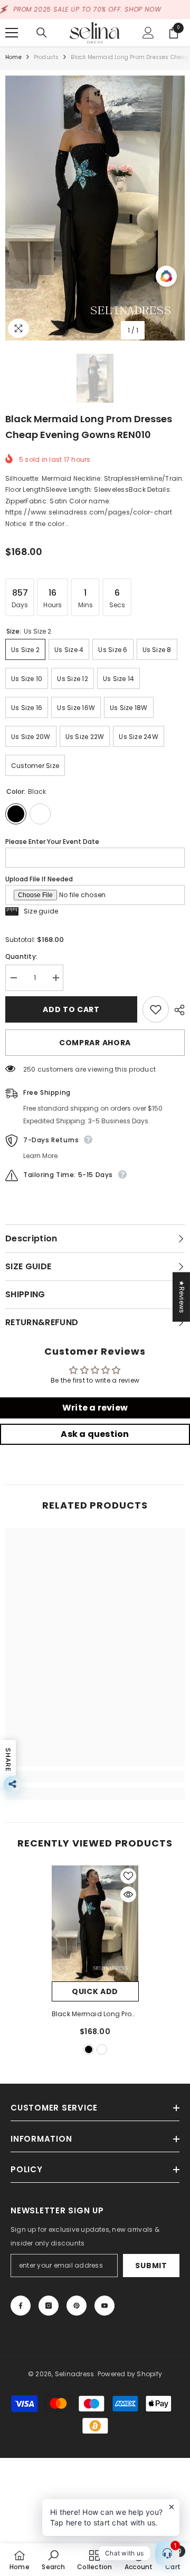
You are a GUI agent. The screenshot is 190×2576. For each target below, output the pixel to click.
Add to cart (71, 1009)
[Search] (42, 33)
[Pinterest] (77, 2306)
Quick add (95, 1991)
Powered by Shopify (130, 2374)
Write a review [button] (95, 1408)
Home (13, 57)
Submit (151, 2266)
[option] (95, 208)
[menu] (12, 33)
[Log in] (148, 33)
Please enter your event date (52, 842)
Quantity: (21, 956)
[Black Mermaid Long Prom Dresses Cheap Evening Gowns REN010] (95, 1923)
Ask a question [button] (95, 1434)
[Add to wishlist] (156, 1009)
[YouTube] (104, 2306)
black (89, 2049)
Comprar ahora (95, 1043)
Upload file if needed (39, 879)
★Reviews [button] (182, 1297)
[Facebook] (21, 2306)
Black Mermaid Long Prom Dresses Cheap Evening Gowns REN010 (95, 2015)
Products (46, 57)
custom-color (102, 2049)
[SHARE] (177, 1010)
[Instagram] (49, 2306)
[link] (95, 1776)
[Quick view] (128, 1894)
